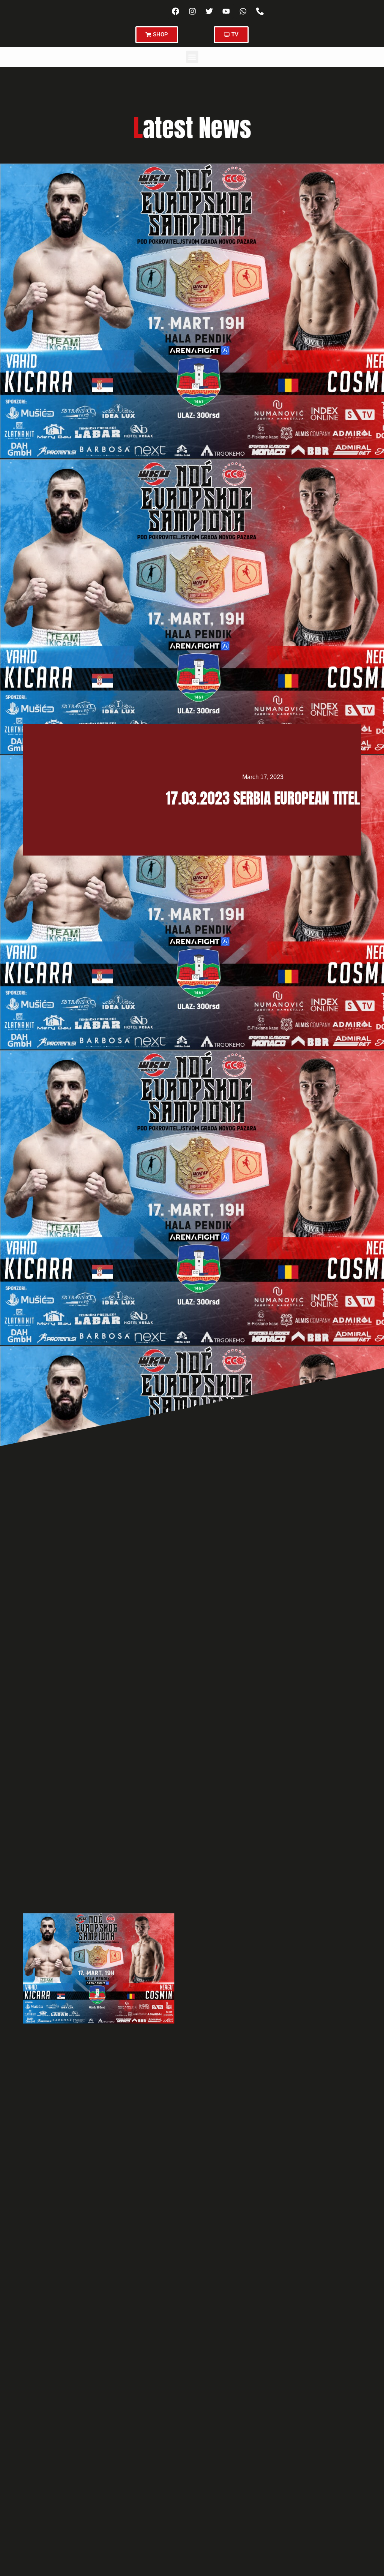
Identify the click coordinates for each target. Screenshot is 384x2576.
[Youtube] (226, 11)
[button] (192, 57)
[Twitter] (209, 11)
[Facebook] (175, 11)
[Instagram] (192, 11)
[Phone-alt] (260, 11)
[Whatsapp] (243, 11)
